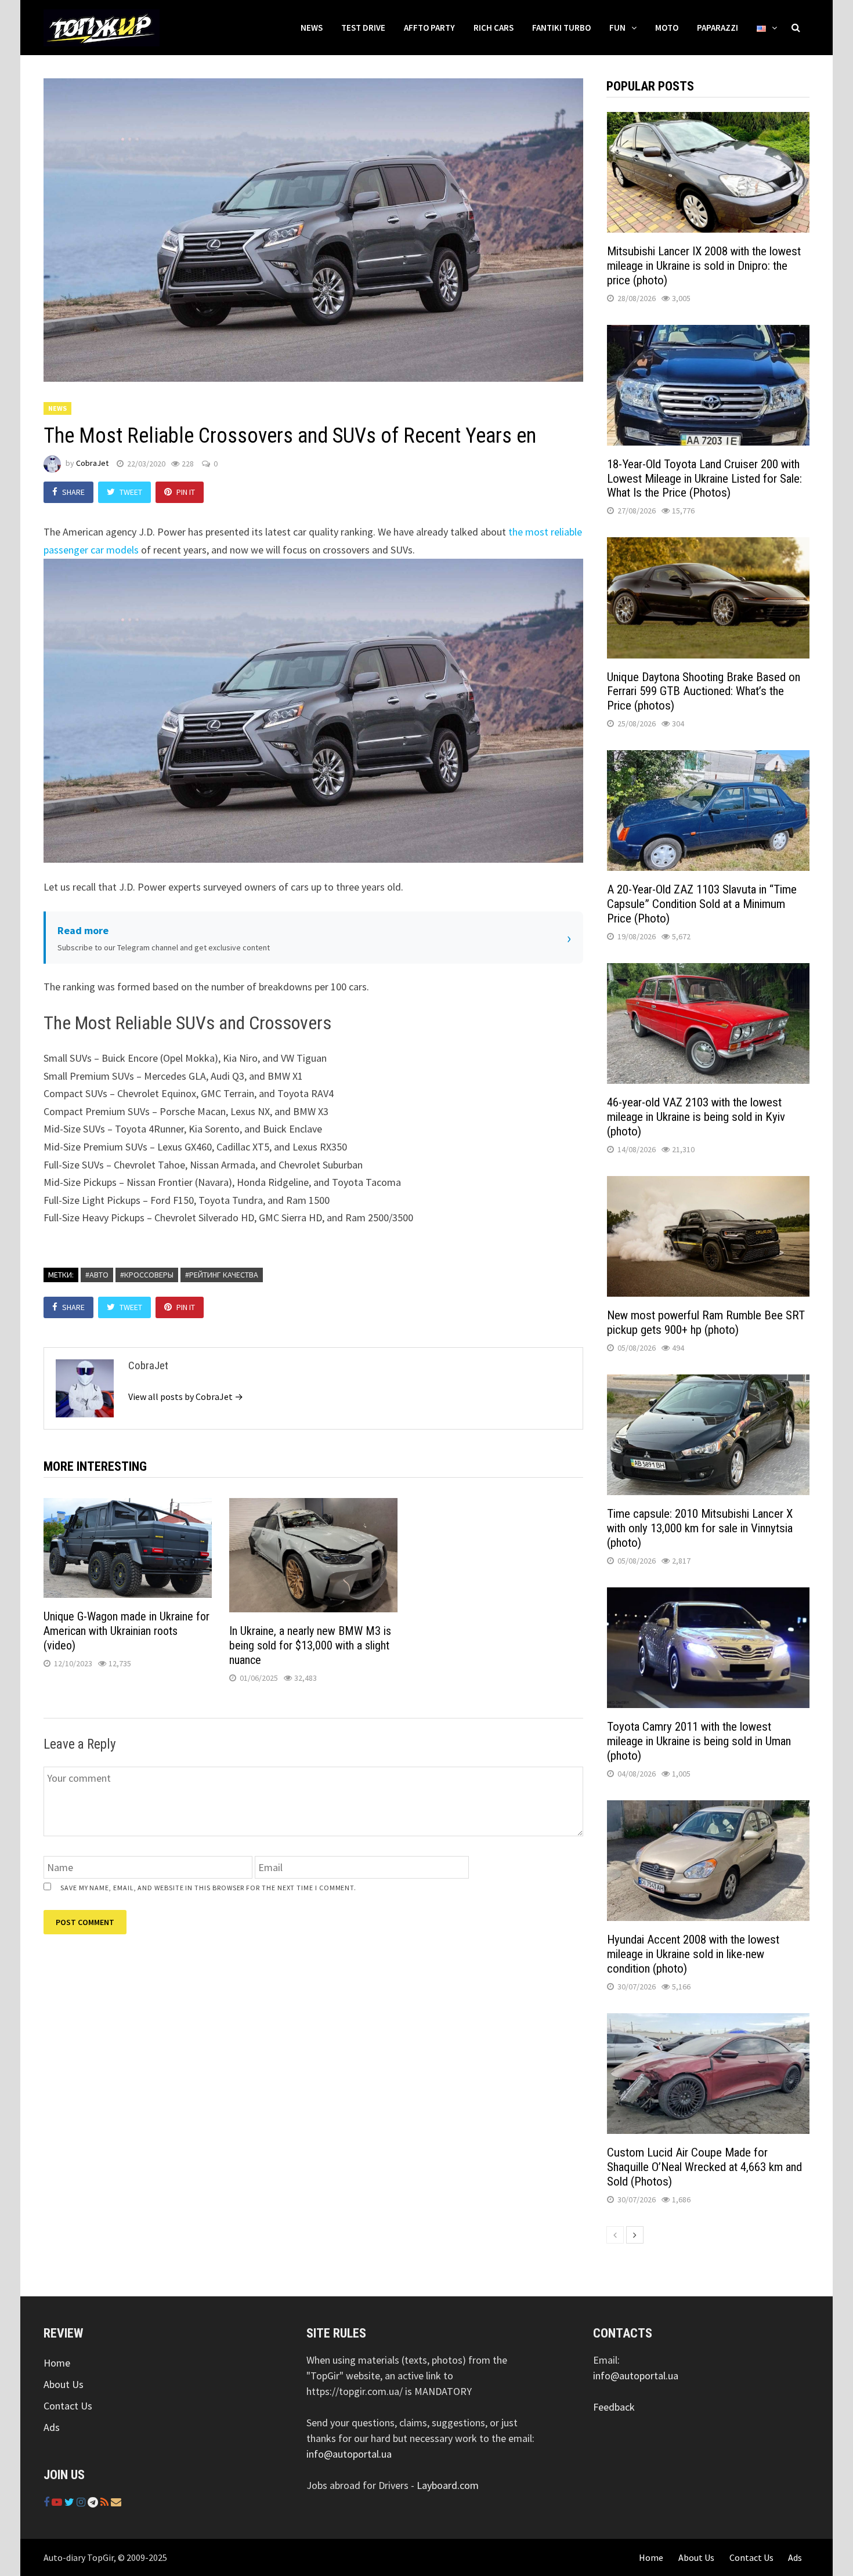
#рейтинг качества (222, 1275)
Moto (667, 28)
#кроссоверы (147, 1275)
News (312, 28)
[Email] (116, 2502)
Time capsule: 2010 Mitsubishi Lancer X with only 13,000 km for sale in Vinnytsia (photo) (700, 1528)
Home (57, 2363)
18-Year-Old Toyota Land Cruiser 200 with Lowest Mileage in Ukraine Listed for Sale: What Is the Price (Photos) (704, 479)
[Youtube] (58, 2502)
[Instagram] (82, 2502)
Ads (52, 2427)
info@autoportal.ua (349, 2454)
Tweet (131, 492)
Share (73, 492)
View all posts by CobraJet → (186, 1396)
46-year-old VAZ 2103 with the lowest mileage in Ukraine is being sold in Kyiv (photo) (696, 1117)
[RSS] (106, 2502)
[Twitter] (71, 2502)
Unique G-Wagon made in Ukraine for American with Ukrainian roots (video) (126, 1631)
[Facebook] (48, 2502)
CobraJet (92, 464)
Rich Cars (494, 28)
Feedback (614, 2407)
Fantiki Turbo (561, 28)
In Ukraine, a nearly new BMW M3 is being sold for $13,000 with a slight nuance (310, 1645)
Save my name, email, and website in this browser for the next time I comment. (208, 1888)
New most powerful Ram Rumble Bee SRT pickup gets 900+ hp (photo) (706, 1323)
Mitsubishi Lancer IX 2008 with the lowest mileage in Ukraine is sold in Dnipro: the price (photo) (704, 266)
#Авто (97, 1275)
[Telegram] (94, 2502)
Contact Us (68, 2406)
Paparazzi (718, 28)
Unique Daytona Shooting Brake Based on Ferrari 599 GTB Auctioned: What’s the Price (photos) (704, 692)
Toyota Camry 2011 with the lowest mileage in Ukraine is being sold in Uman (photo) (699, 1741)
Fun (617, 28)
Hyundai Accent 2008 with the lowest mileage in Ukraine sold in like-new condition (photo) (693, 1954)
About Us (64, 2384)
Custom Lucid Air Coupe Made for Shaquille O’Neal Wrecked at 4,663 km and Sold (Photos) (704, 2167)
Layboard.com (448, 2485)
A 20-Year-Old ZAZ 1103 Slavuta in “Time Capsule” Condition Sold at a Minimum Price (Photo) (702, 904)
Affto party (429, 28)
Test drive (363, 28)
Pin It (186, 492)
